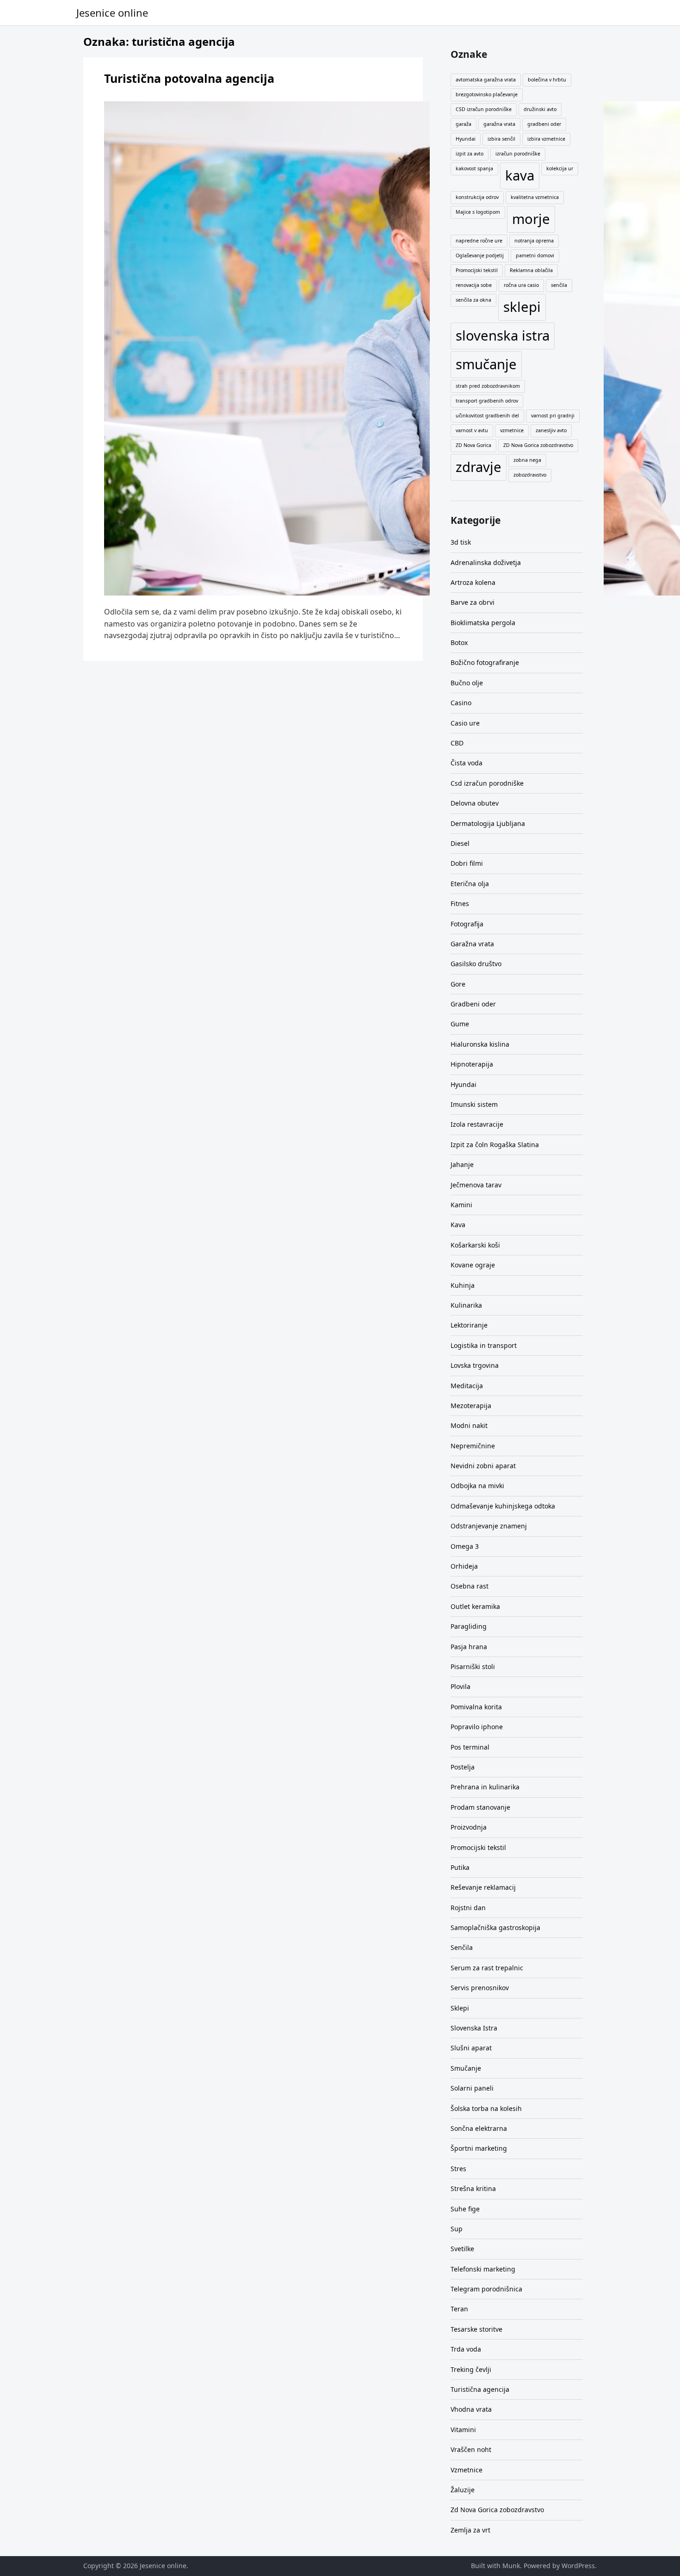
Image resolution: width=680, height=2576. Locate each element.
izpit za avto (470, 154)
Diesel (460, 843)
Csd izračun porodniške (487, 783)
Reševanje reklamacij (483, 1887)
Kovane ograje (473, 1265)
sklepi (522, 307)
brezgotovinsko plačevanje (487, 94)
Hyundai (466, 139)
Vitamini (463, 2430)
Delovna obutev (475, 803)
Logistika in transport (484, 1345)
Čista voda (467, 763)
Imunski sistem (474, 1104)
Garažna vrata (472, 944)
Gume (460, 1024)
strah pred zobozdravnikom (488, 386)
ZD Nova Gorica (473, 445)
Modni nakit (469, 1425)
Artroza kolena (473, 582)
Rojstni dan (468, 1908)
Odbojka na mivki (477, 1486)
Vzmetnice (467, 2470)
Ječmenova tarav (476, 1185)
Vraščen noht (471, 2449)
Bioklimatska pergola (483, 623)
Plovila (461, 1686)
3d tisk (461, 542)
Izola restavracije (477, 1124)
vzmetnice (512, 430)
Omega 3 (465, 1546)
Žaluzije (463, 2490)
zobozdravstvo (530, 475)
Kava (458, 1225)
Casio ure (465, 723)
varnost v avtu (472, 430)
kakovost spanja (474, 168)
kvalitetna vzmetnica (535, 197)
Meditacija (467, 1386)
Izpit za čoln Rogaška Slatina (495, 1145)
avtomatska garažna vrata (486, 80)
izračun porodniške (518, 154)
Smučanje (466, 2068)
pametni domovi (535, 255)
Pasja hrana (469, 1647)
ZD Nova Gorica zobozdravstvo (538, 445)
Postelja (463, 1767)
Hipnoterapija (472, 1064)
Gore (458, 984)
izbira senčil (501, 139)
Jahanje (462, 1164)
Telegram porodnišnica (486, 2289)
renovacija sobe (474, 285)
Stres (458, 2169)
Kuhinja (463, 1285)
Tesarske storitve (476, 2329)
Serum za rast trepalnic (487, 1968)
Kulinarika (466, 1305)
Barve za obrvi (473, 602)
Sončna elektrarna (479, 2128)
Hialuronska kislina (480, 1044)
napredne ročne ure (479, 241)
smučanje (486, 364)
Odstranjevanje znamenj (489, 1526)
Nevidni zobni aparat (483, 1466)
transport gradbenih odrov (487, 401)
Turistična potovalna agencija (189, 78)
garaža (464, 124)
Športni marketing (479, 2148)
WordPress (578, 2566)
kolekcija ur (560, 168)
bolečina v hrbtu (547, 80)
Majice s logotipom (478, 212)
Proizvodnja (469, 1827)
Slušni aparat (471, 2048)
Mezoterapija (471, 1406)
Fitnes (460, 903)
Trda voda (466, 2349)
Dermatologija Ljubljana (488, 823)
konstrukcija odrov (477, 197)
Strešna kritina (473, 2188)
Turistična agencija (480, 2389)
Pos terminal (470, 1747)
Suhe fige (465, 2209)
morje (531, 219)
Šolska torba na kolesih (486, 2108)
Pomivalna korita (476, 1707)
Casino (461, 703)
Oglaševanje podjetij (480, 255)
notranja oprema (534, 241)
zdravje (479, 467)
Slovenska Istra (474, 2028)
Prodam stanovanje (480, 1807)
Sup (457, 2229)
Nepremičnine (473, 1446)
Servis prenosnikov (480, 1988)
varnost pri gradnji (553, 416)
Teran (459, 2309)
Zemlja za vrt (470, 2530)
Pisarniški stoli (473, 1667)
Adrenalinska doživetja (486, 562)
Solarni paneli (472, 2088)
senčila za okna (473, 300)
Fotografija (467, 924)
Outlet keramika (475, 1606)
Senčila (462, 1947)
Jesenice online (112, 12)
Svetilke (462, 2249)
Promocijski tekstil (477, 270)
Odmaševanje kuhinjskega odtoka (503, 1506)
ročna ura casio (521, 285)
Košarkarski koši (475, 1245)
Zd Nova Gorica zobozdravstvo (497, 2510)
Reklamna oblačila (531, 270)
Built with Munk (495, 2566)
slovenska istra (503, 335)
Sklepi (460, 2008)
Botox (459, 642)
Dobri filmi (467, 863)
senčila (559, 285)
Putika (460, 1867)
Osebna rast (470, 1586)
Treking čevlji (471, 2369)
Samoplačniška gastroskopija (495, 1927)
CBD (457, 743)
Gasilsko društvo (476, 964)
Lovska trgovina (475, 1365)
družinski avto (540, 109)
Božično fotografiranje (485, 662)
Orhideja (464, 1566)
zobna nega (527, 460)
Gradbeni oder (473, 1004)
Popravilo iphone (477, 1727)
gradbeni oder (544, 124)
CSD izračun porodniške (484, 109)
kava (520, 175)
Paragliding (469, 1626)
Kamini (461, 1205)
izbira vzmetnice (546, 139)
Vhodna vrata (471, 2409)
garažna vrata (499, 124)
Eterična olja (470, 884)
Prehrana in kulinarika (485, 1787)
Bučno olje (467, 683)
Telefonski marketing (483, 2269)
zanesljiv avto (551, 430)
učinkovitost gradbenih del (487, 416)
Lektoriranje (469, 1325)
